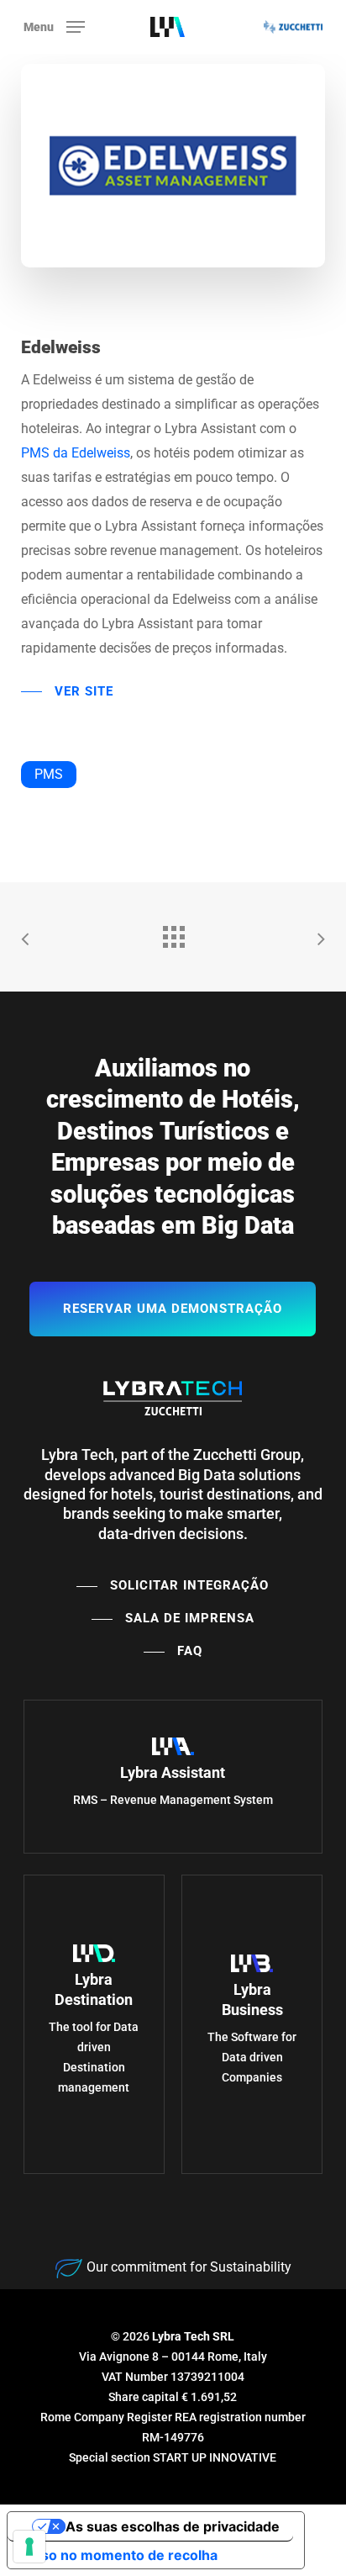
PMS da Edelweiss (76, 453)
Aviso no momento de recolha (119, 2555)
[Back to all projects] (173, 933)
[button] (54, 26)
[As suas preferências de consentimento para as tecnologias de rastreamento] (29, 2547)
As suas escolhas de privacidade (173, 2526)
